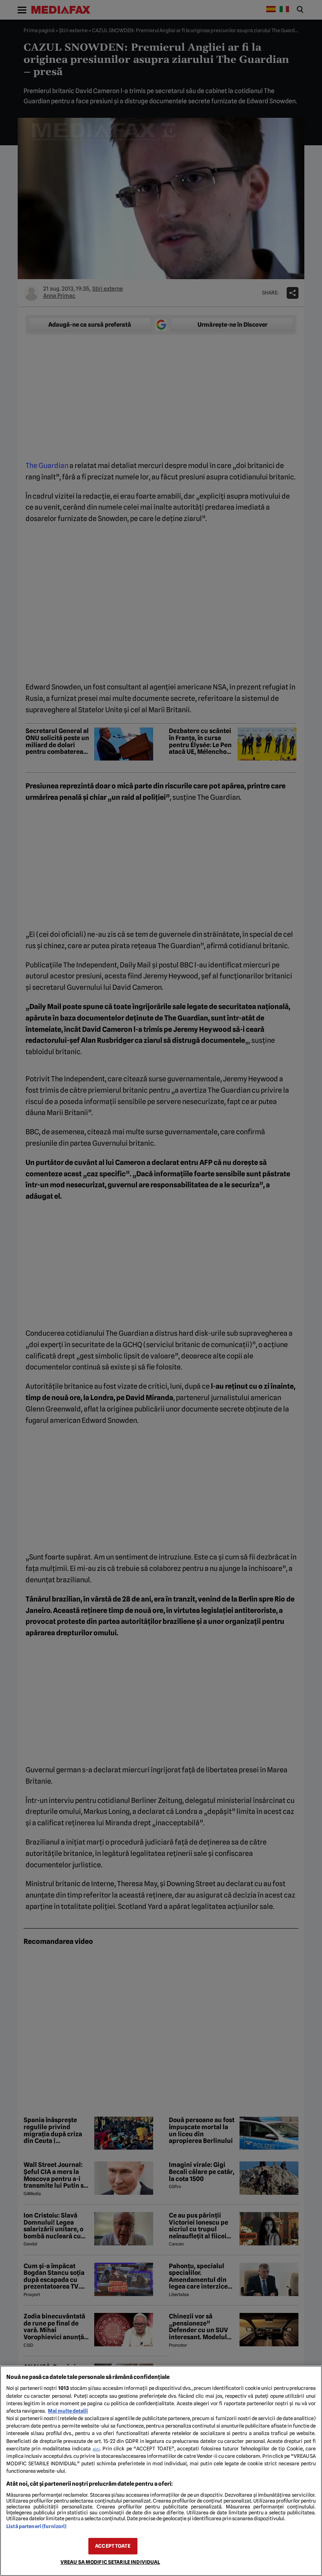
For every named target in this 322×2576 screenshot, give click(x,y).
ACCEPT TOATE (113, 2546)
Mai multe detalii (68, 2411)
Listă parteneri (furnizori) (36, 2526)
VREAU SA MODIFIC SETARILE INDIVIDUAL (110, 2562)
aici (96, 2449)
